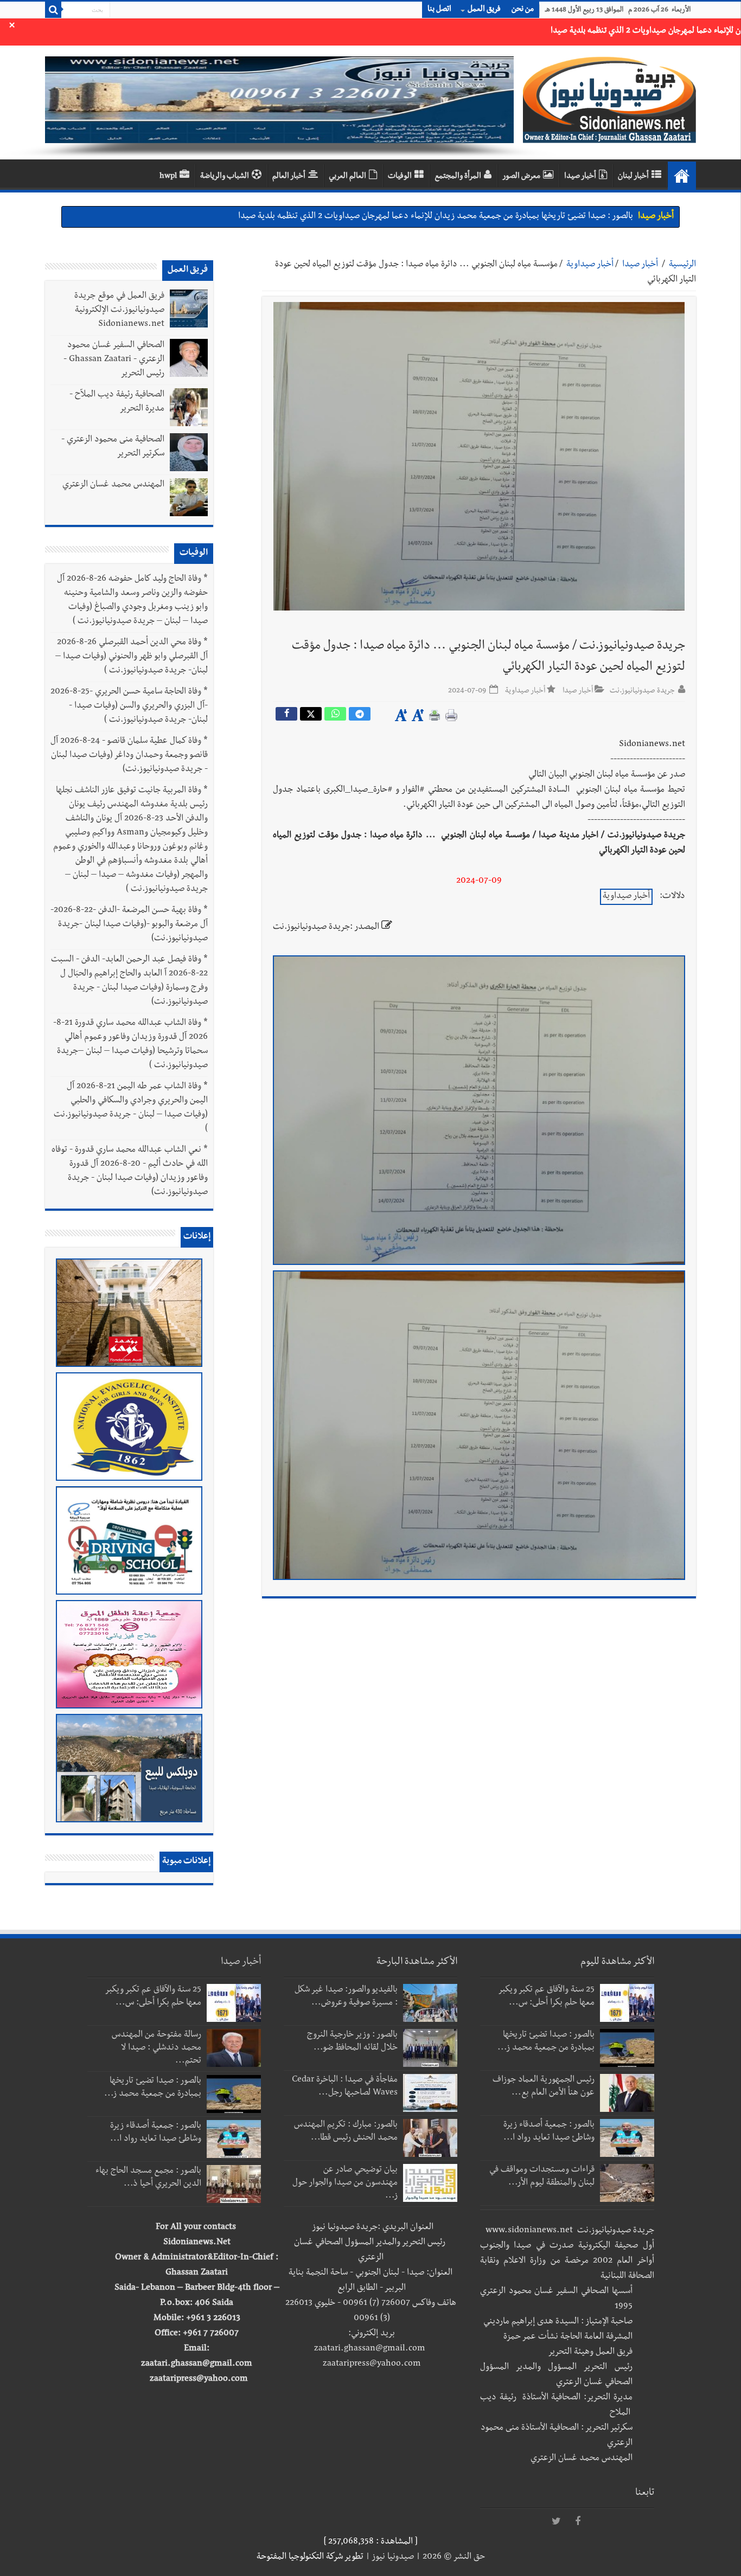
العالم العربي (347, 177)
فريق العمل (484, 10)
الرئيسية (682, 265)
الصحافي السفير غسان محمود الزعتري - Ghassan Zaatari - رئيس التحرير (114, 360)
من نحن (523, 10)
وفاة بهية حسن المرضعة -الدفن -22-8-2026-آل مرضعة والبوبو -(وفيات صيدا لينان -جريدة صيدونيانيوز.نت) (129, 925)
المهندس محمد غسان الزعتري (113, 485)
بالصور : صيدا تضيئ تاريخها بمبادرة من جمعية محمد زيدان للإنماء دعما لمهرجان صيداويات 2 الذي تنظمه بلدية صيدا (436, 208)
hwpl (168, 177)
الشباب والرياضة (225, 177)
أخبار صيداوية (590, 265)
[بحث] (53, 10)
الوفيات (400, 177)
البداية (682, 176)
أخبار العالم (289, 177)
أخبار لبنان (633, 177)
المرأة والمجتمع (458, 177)
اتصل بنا (439, 10)
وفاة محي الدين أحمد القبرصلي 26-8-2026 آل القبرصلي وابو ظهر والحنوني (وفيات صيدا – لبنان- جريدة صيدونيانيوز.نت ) (132, 657)
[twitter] (556, 2522)
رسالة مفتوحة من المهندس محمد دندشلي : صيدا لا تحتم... (156, 2048)
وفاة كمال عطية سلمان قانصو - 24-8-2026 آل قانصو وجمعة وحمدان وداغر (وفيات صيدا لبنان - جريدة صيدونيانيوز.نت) (129, 756)
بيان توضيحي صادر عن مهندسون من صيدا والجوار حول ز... (345, 2183)
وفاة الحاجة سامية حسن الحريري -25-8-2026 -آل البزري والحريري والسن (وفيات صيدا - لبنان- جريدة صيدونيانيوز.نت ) (129, 706)
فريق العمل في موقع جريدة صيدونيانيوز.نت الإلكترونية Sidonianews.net (119, 311)
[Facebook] (578, 2522)
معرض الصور (521, 177)
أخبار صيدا (580, 177)
